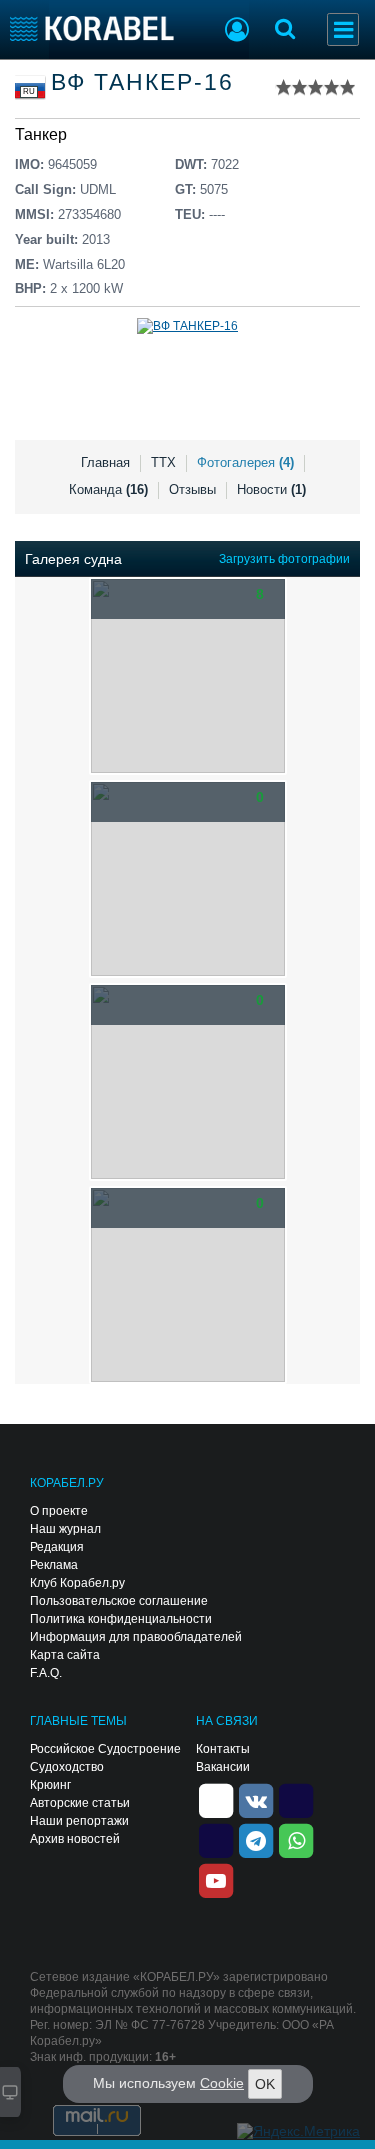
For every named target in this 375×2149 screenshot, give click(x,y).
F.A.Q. (46, 1673)
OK (265, 2084)
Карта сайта (65, 1655)
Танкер (41, 134)
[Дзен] (216, 1799)
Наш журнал (65, 1529)
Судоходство (67, 1767)
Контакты (223, 1749)
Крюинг (50, 1785)
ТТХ (163, 462)
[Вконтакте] (256, 1799)
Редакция (57, 1547)
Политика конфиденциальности (121, 1619)
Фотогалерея (245, 462)
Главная (105, 462)
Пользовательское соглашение (119, 1601)
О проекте (59, 1511)
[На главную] (92, 28)
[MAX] (216, 1839)
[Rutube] (296, 1799)
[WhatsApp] (296, 1839)
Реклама (54, 1565)
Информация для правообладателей (136, 1637)
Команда (108, 489)
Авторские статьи (80, 1803)
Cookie (222, 2083)
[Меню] (343, 29)
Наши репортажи (79, 1821)
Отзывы (192, 489)
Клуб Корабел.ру (77, 1583)
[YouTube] (216, 1879)
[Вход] (237, 32)
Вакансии (223, 1767)
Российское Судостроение (105, 1749)
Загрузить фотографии (284, 559)
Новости (271, 489)
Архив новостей (75, 1839)
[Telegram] (256, 1839)
